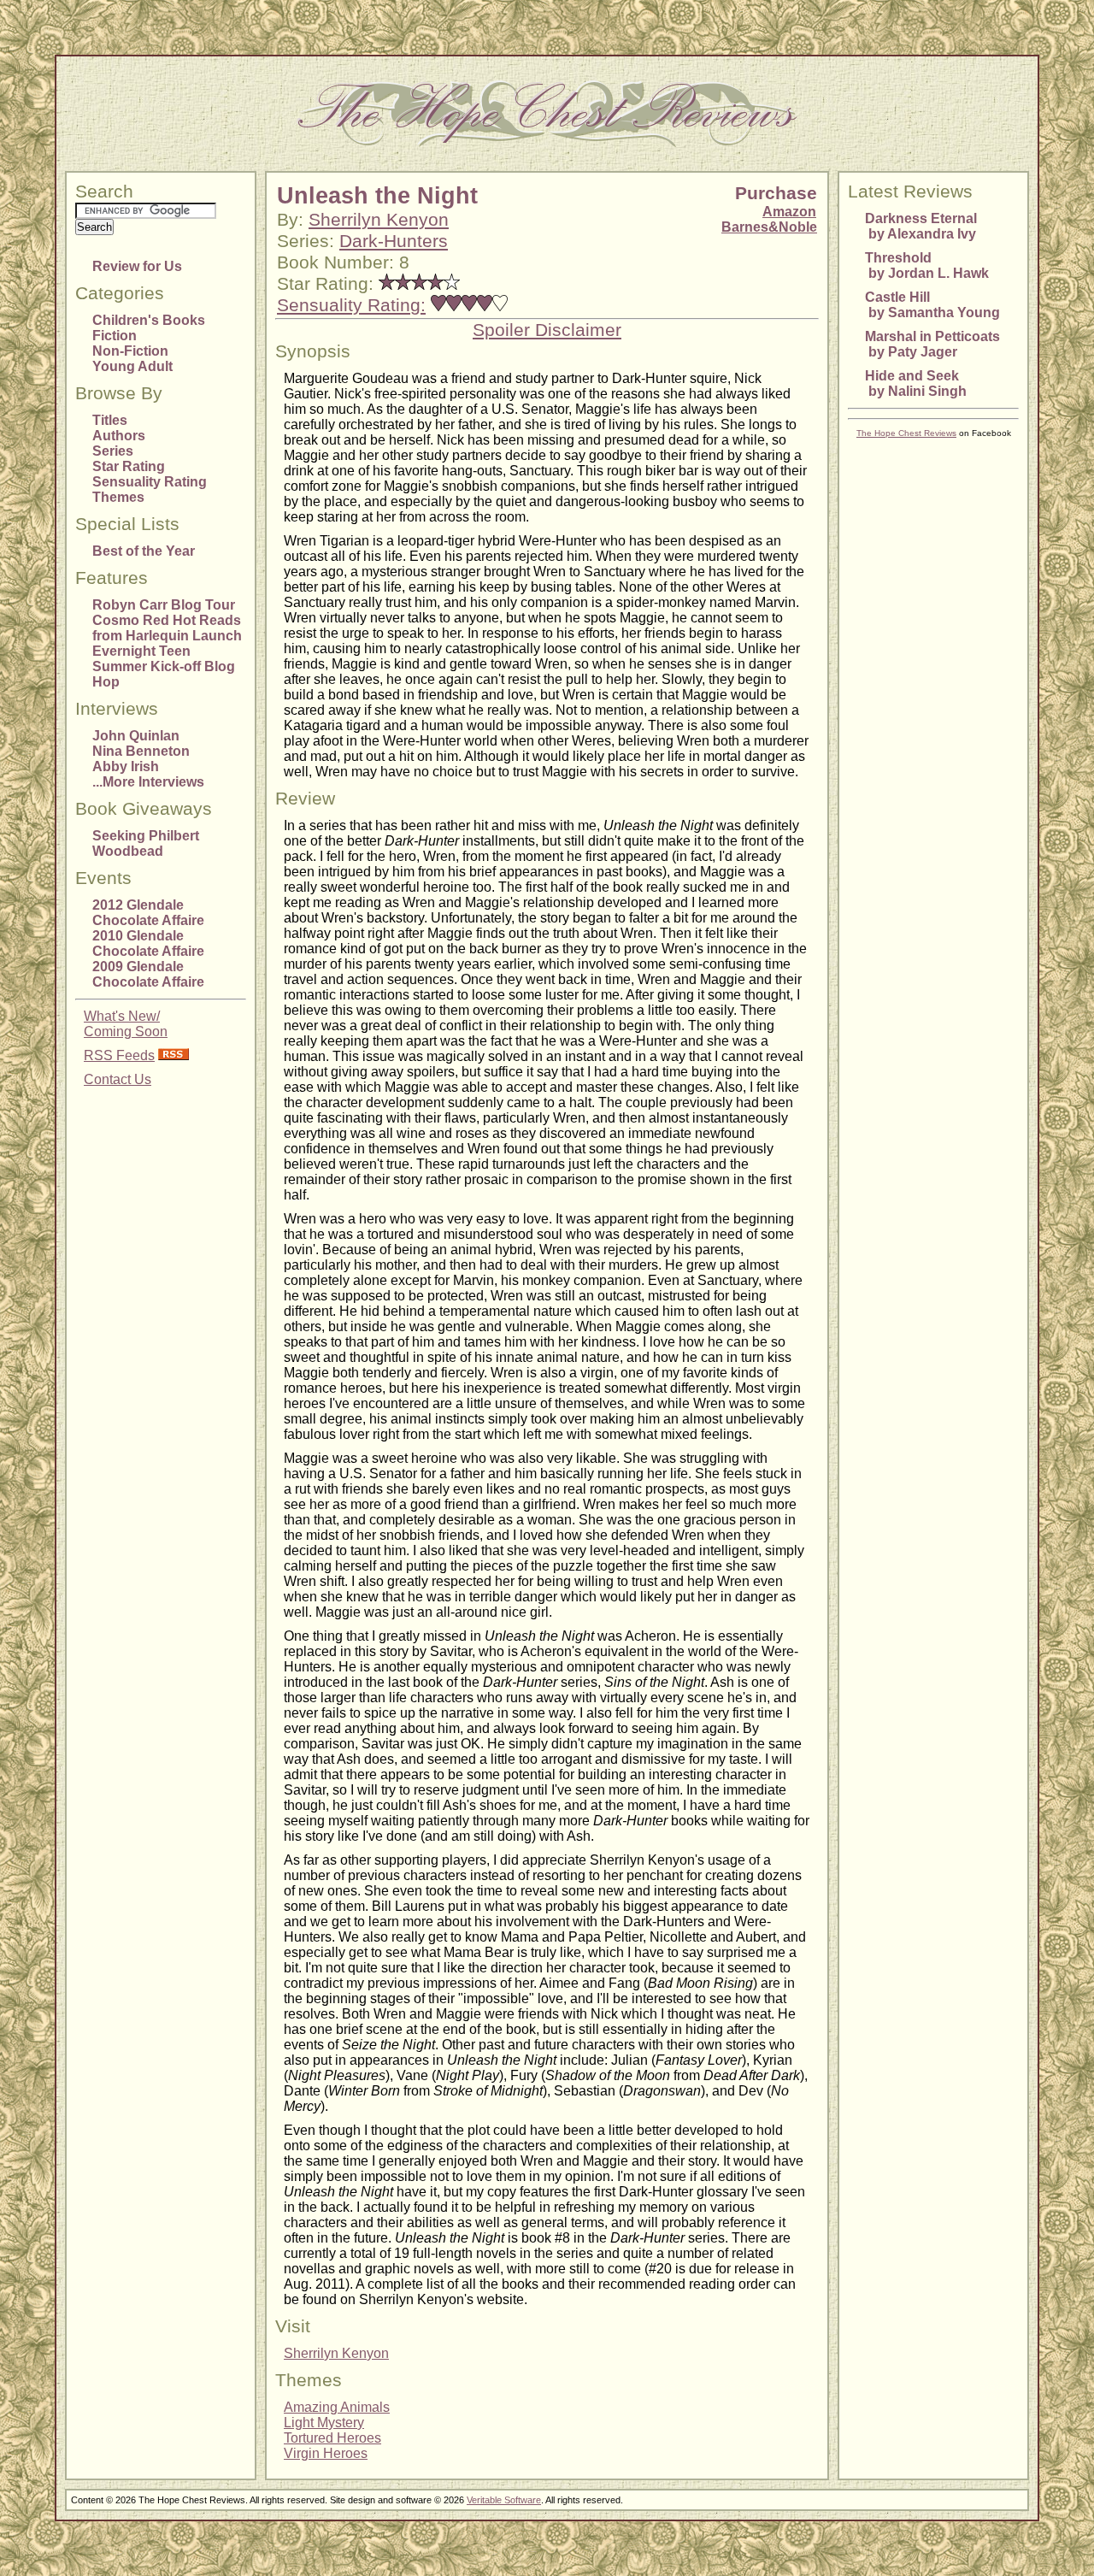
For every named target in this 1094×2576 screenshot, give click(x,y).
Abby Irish (126, 766)
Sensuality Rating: (351, 305)
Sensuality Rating (150, 482)
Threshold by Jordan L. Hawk (927, 265)
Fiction (115, 336)
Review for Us (137, 266)
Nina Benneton (141, 751)
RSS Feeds (119, 1055)
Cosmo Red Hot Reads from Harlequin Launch (167, 628)
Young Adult (132, 366)
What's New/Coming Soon (126, 1024)
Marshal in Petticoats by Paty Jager (932, 344)
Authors (119, 436)
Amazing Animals (337, 2407)
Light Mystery (324, 2423)
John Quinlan (136, 736)
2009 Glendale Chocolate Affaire (148, 974)
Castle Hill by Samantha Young (932, 305)
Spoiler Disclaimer (547, 330)
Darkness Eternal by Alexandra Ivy (921, 226)
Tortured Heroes (332, 2438)
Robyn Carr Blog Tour (164, 605)
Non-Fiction (130, 351)
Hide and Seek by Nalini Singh (916, 383)
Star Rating (129, 466)
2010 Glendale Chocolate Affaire (148, 943)
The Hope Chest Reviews (906, 433)
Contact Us (118, 1079)
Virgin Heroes (326, 2453)
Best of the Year (144, 551)
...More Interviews (148, 782)
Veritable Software (504, 2500)
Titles (110, 420)
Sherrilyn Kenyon (379, 220)
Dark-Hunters (394, 241)
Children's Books (149, 320)
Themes (118, 497)
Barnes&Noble (769, 227)
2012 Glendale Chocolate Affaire (148, 913)
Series (113, 451)
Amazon (789, 212)
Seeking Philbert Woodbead (146, 843)
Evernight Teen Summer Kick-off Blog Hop (164, 666)
